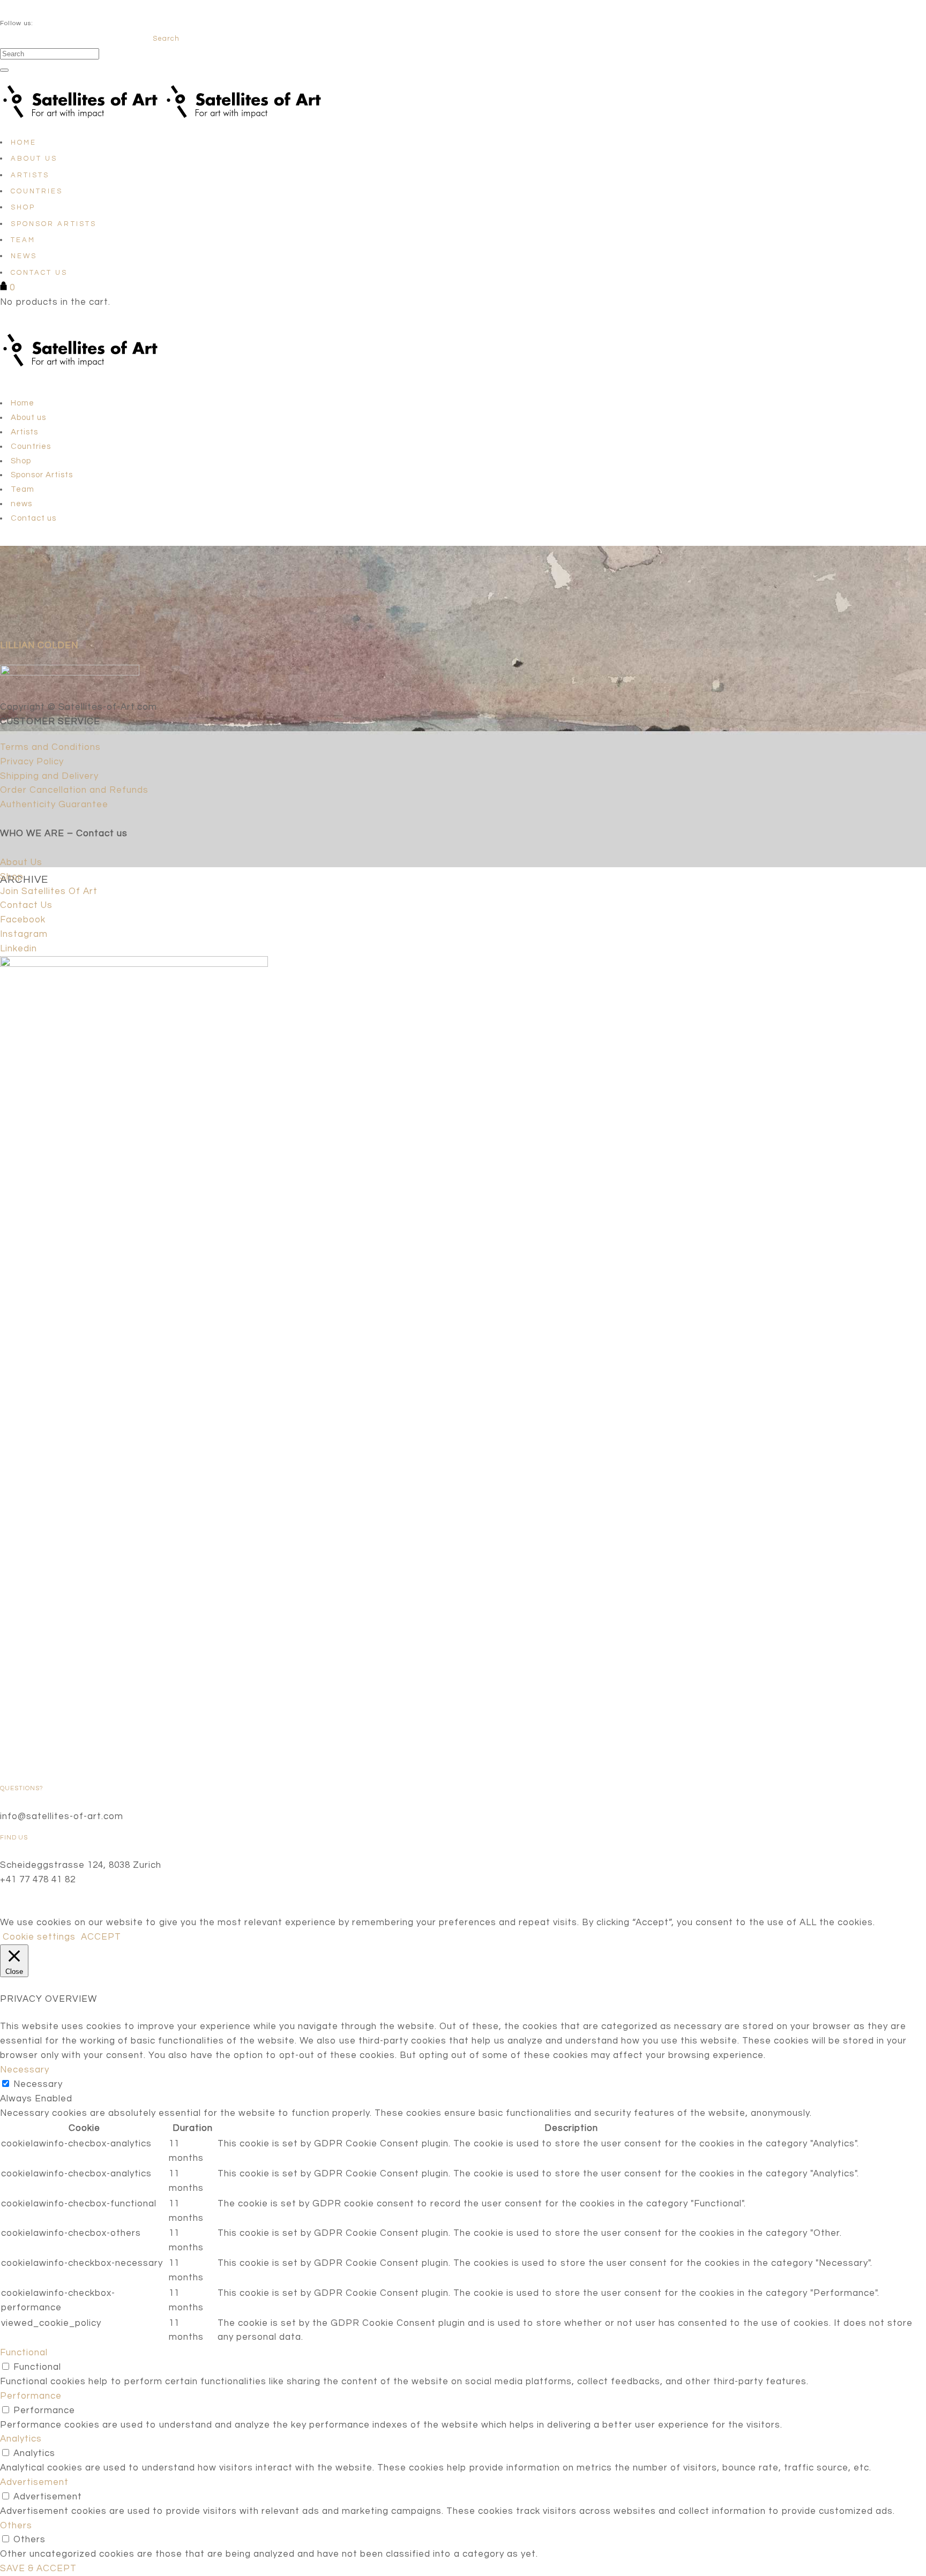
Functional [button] (24, 2353)
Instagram (24, 934)
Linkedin (18, 949)
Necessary (38, 2084)
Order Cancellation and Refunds (74, 790)
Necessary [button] (25, 2070)
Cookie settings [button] (39, 1937)
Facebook (23, 920)
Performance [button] (31, 2396)
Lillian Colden (39, 645)
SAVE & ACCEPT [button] (38, 2569)
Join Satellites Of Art (49, 891)
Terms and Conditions (50, 747)
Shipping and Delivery (49, 776)
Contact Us (26, 905)
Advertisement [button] (34, 2482)
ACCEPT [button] (101, 1937)
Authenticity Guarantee (54, 805)
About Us (21, 862)
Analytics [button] (21, 2439)
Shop (12, 877)
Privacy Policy (32, 762)
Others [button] (16, 2526)
